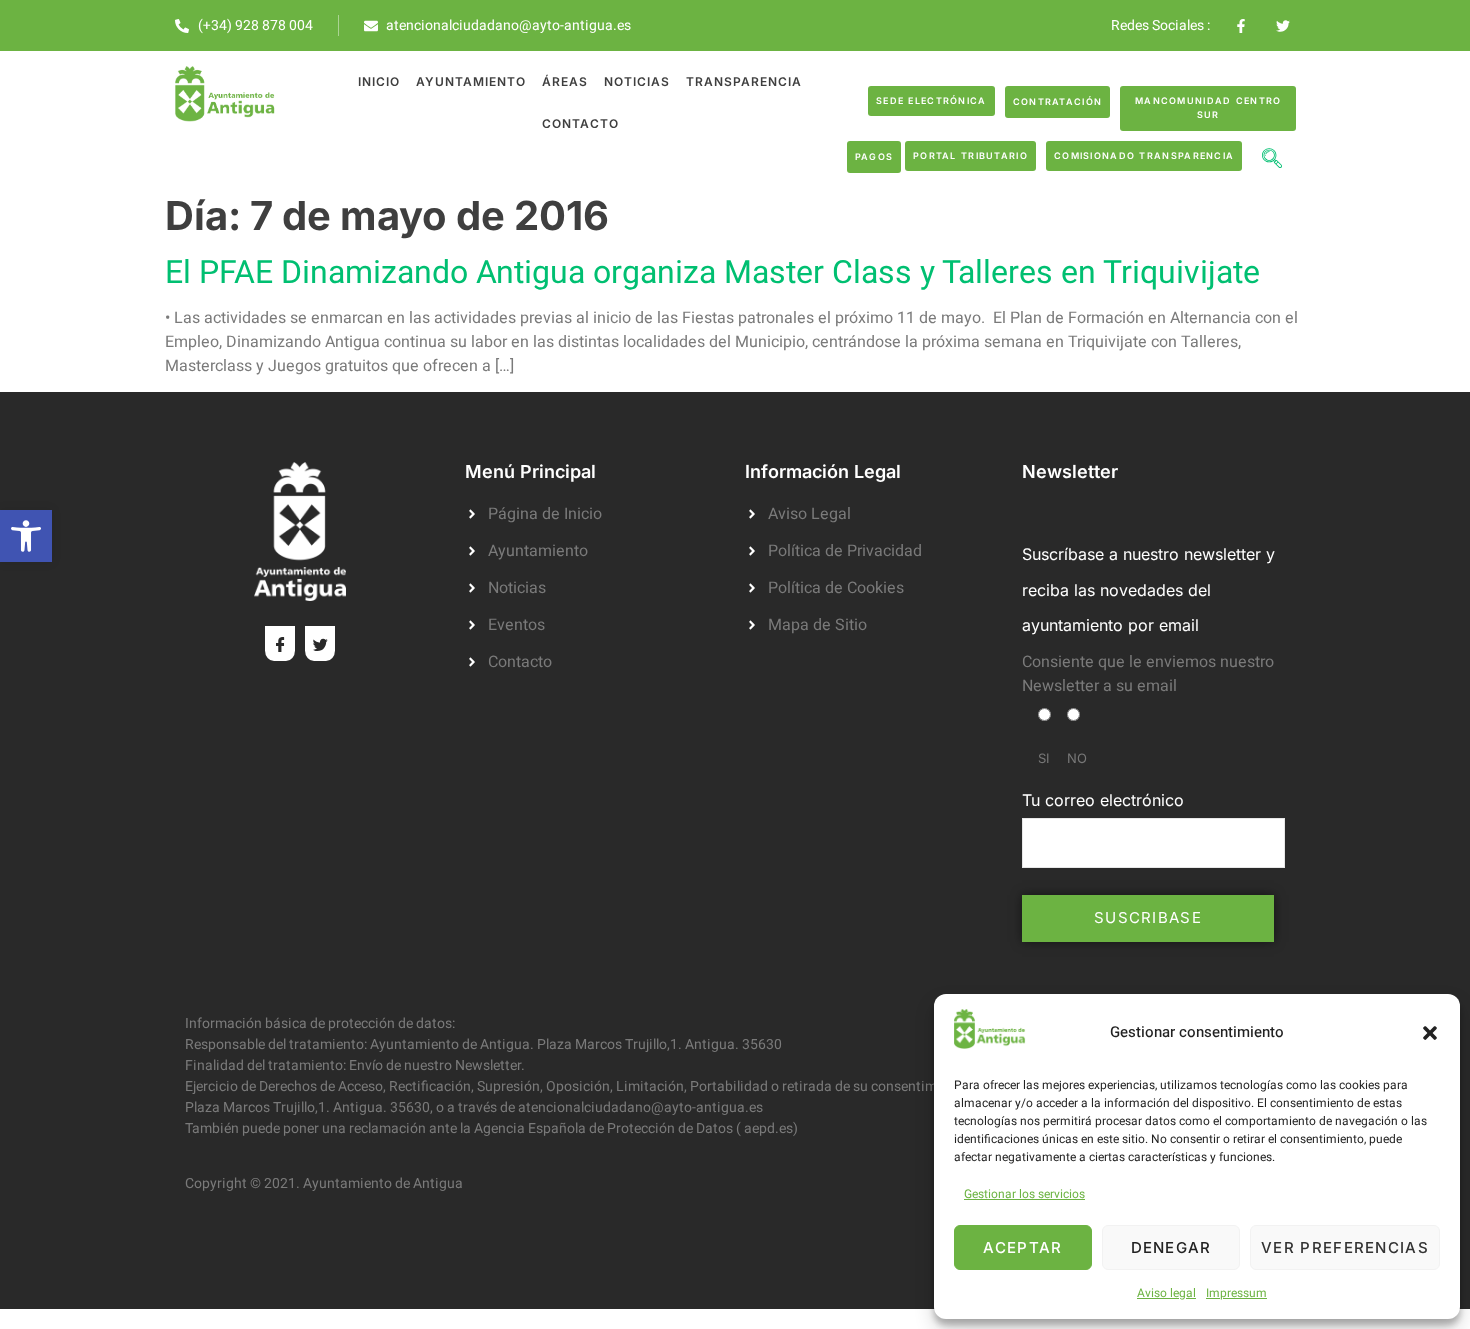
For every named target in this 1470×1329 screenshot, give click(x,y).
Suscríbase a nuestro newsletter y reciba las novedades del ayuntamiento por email (1148, 589)
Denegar (1171, 1247)
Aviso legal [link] (1166, 1293)
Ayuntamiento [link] (471, 81)
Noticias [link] (637, 81)
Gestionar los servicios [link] (1024, 1194)
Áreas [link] (565, 81)
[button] (1430, 1033)
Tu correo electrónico (1103, 800)
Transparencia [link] (744, 81)
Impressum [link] (1236, 1293)
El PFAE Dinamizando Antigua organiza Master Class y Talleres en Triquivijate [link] (712, 272)
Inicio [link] (379, 81)
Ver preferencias (1345, 1247)
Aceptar (1022, 1247)
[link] (26, 536)
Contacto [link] (580, 123)
